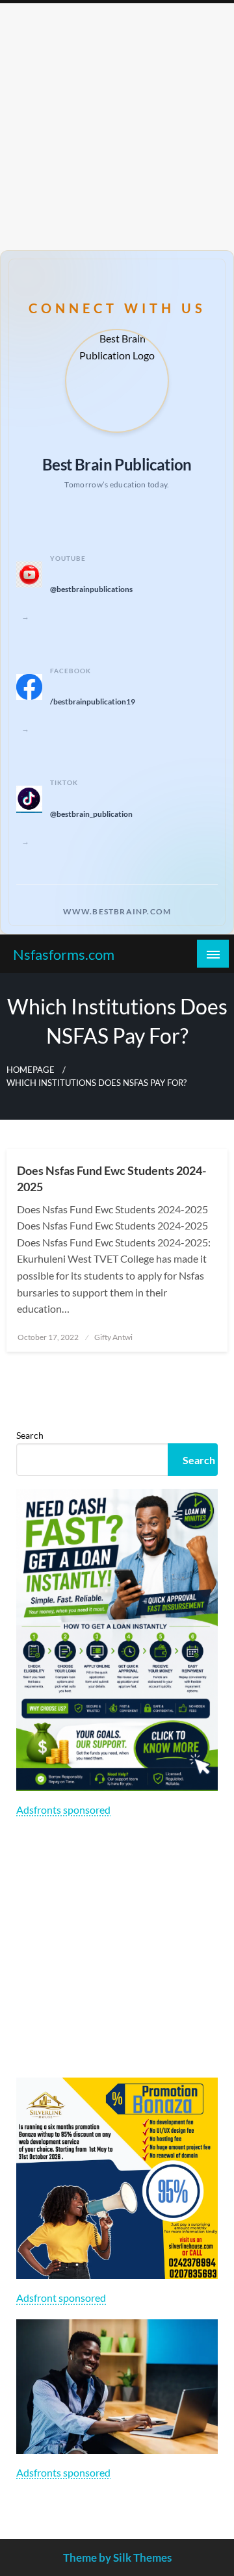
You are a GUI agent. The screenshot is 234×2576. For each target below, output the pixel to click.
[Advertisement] (117, 127)
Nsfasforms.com (64, 955)
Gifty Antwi (113, 1337)
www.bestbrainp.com (117, 911)
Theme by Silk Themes (117, 2557)
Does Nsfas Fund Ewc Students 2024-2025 (111, 1179)
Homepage (31, 1070)
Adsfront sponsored (61, 2298)
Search (30, 1435)
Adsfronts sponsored (63, 1810)
